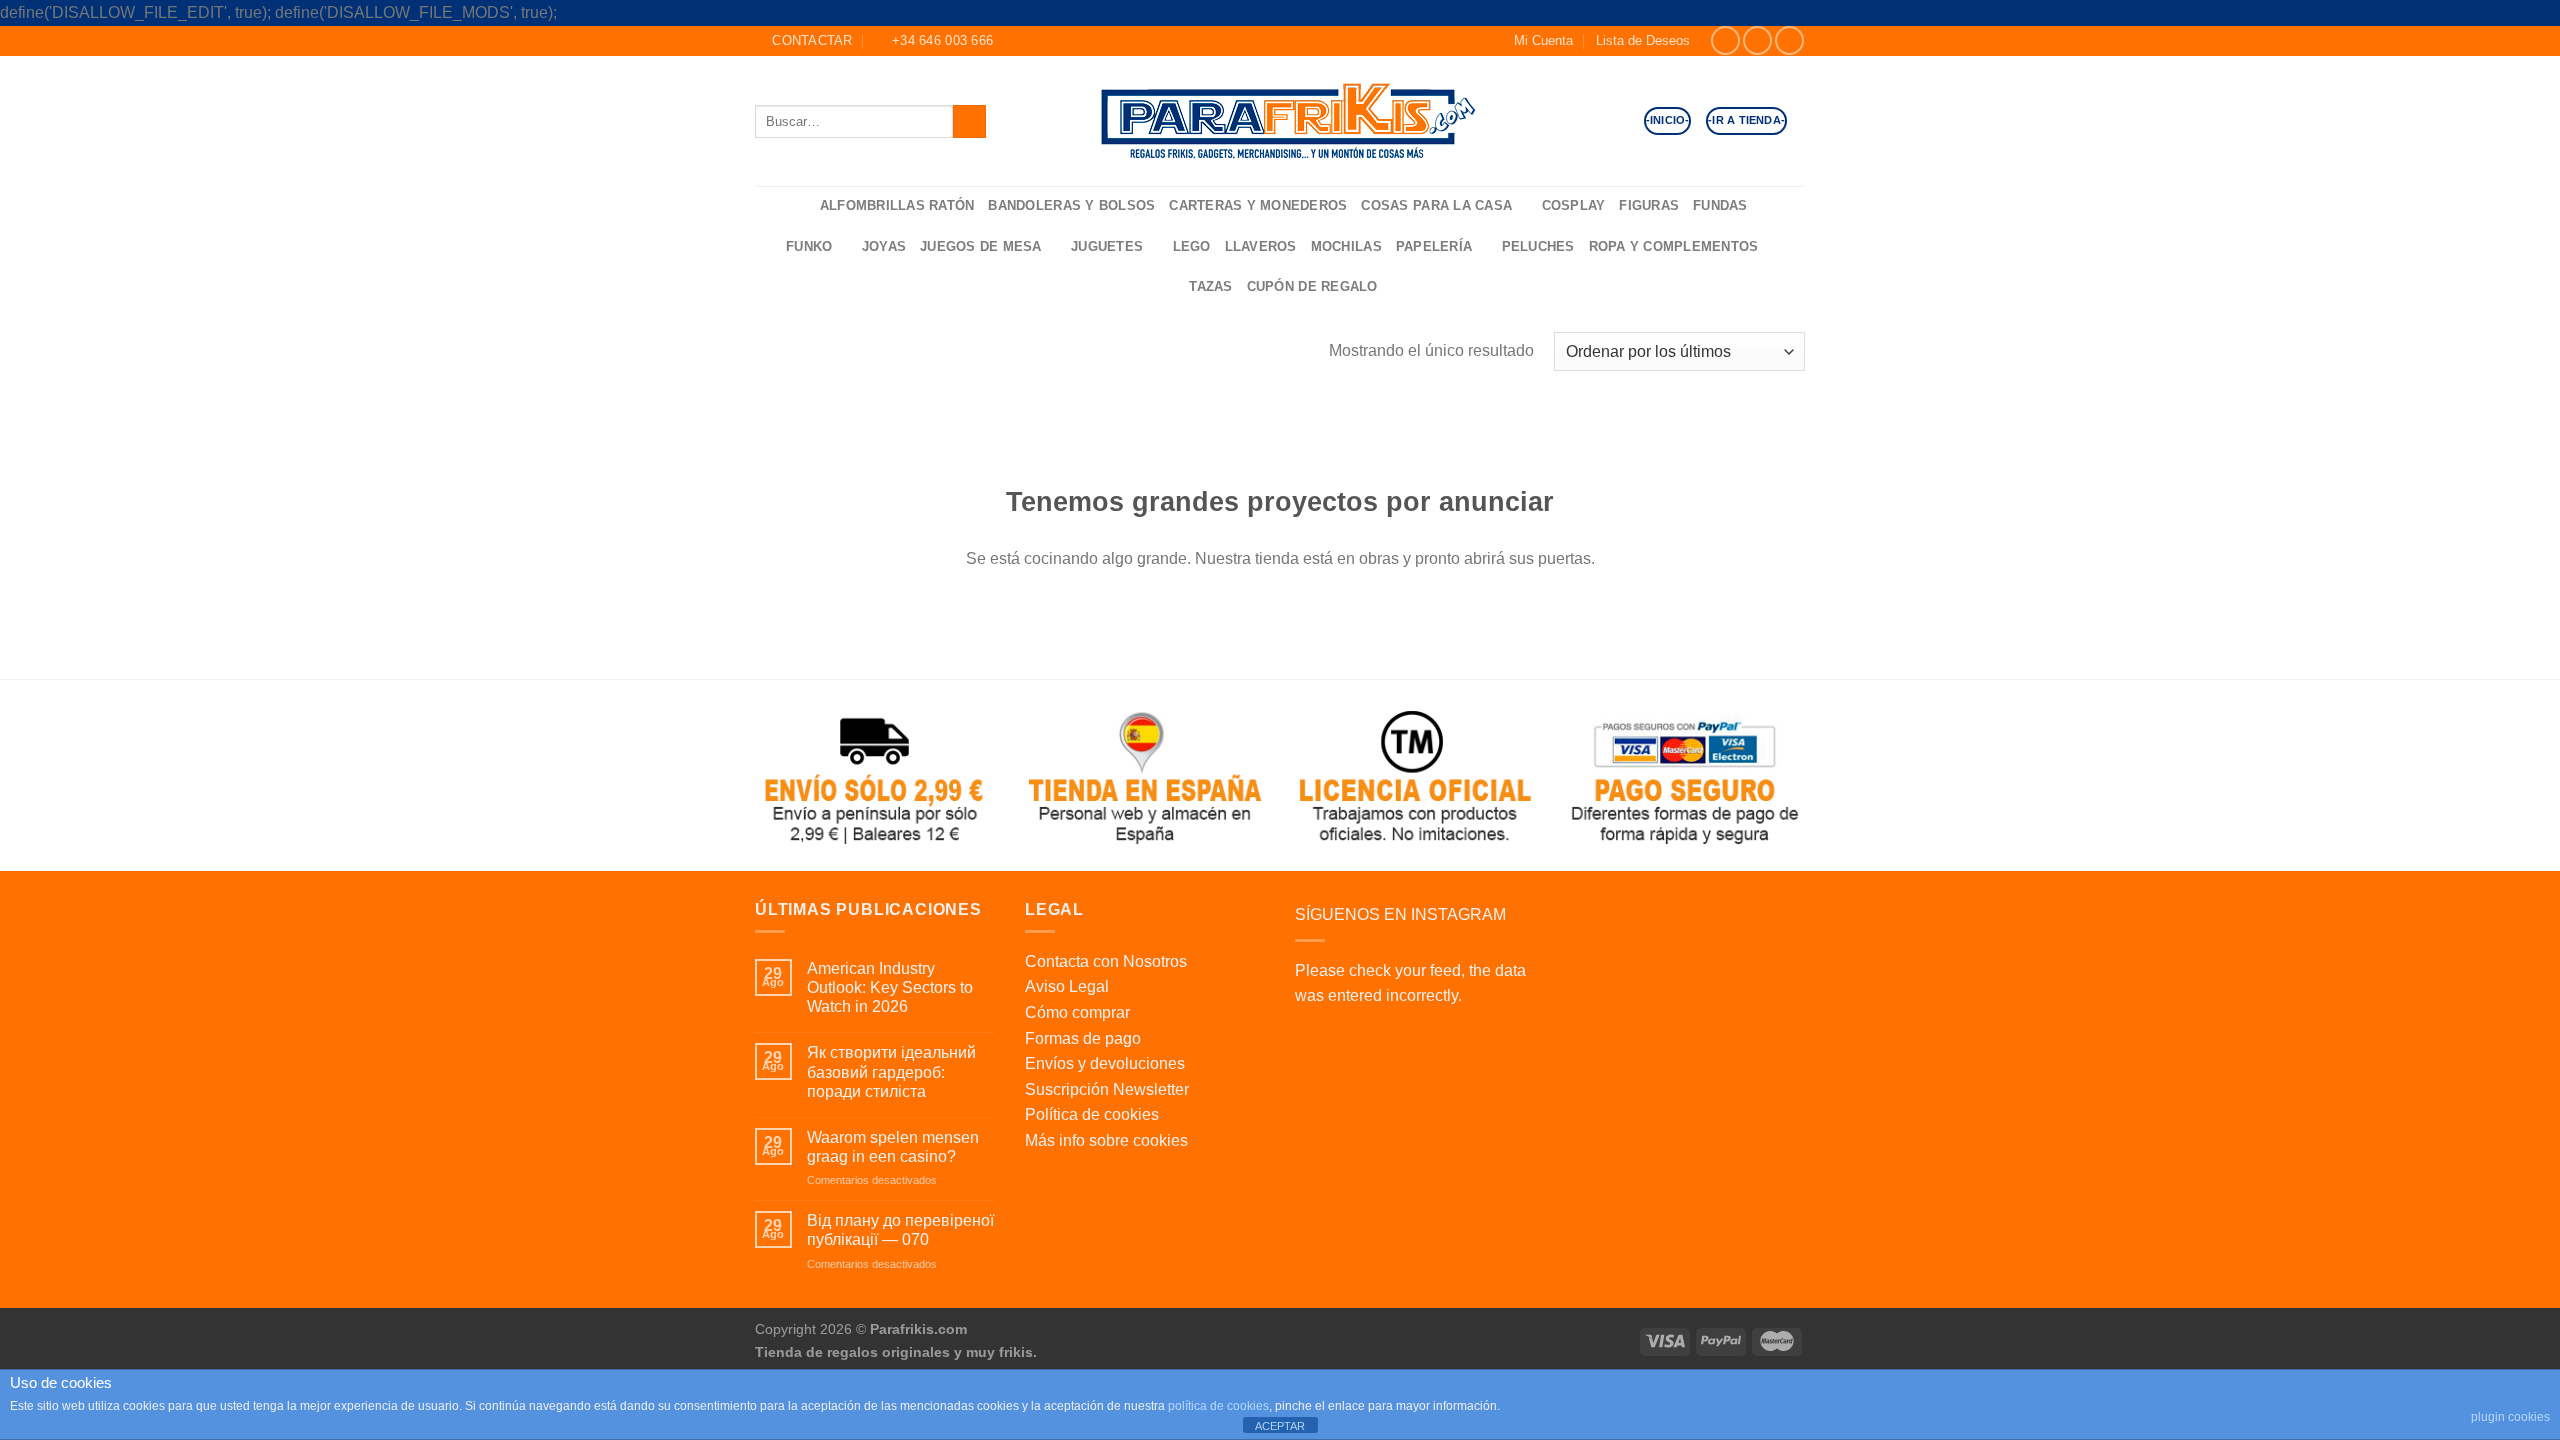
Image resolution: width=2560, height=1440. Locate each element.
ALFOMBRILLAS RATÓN (897, 205)
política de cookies (1218, 1406)
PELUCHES (1538, 246)
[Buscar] (798, 206)
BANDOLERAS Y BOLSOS (1071, 205)
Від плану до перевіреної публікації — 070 (900, 1230)
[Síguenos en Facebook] (1725, 40)
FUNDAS (1720, 205)
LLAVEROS (1261, 246)
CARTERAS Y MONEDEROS (1258, 205)
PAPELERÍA (1434, 246)
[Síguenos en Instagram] (1757, 40)
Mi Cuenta (1543, 40)
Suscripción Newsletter (1107, 1089)
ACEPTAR (1280, 1426)
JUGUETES (1107, 246)
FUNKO (809, 246)
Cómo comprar (1077, 1012)
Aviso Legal (1067, 986)
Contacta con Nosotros (1106, 961)
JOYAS (884, 246)
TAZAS (1210, 286)
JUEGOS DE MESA (981, 246)
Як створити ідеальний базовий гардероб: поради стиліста (891, 1071)
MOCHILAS (1346, 246)
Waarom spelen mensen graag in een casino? (893, 1147)
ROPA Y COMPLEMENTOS (1674, 246)
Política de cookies (1092, 1114)
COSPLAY (1574, 205)
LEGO (1192, 246)
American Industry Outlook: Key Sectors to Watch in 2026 (890, 987)
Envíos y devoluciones (1105, 1063)
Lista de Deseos (1643, 40)
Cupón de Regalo (1312, 286)
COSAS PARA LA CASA (1436, 205)
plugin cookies (2510, 1417)
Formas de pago (1083, 1038)
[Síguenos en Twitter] (1789, 40)
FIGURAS (1649, 205)
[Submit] (969, 121)
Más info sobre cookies (1106, 1140)
